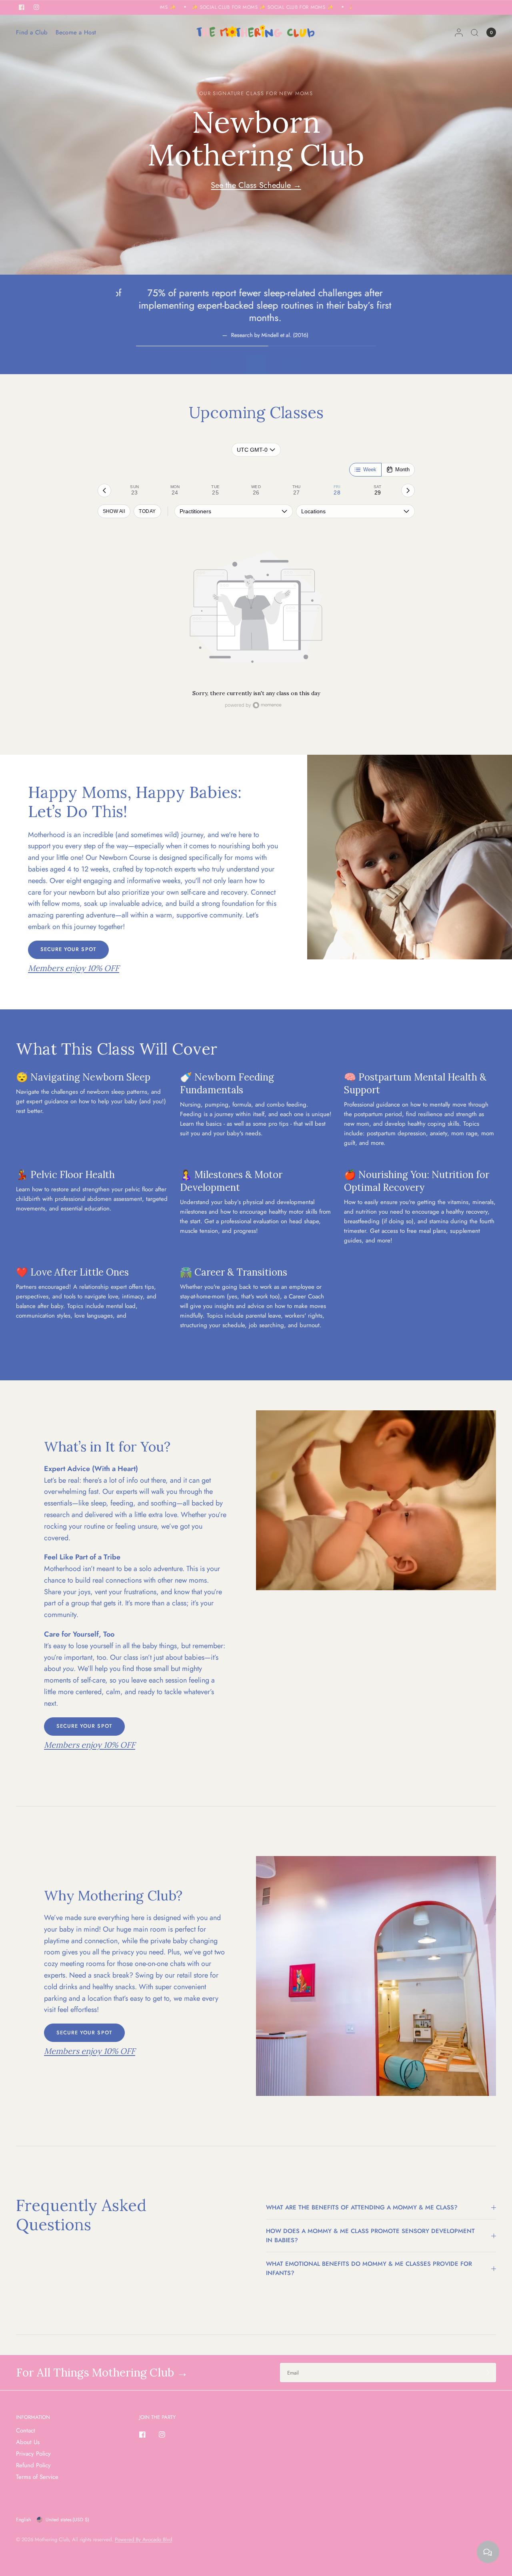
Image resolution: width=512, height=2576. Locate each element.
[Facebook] (148, 2434)
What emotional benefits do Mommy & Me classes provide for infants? (369, 2268)
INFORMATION (33, 2417)
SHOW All (114, 511)
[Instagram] (168, 2434)
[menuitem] (34, 32)
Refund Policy (33, 2465)
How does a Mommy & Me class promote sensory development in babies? (370, 2236)
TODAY (147, 511)
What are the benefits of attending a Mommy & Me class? (362, 2207)
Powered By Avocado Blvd (143, 2539)
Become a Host (76, 32)
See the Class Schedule (256, 185)
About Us (28, 2442)
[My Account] (459, 32)
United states (67, 2520)
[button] (68, 950)
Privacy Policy (33, 2454)
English (23, 2520)
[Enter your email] (488, 2373)
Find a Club (32, 32)
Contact (26, 2430)
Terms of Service (37, 2477)
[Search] (475, 32)
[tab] (135, 490)
